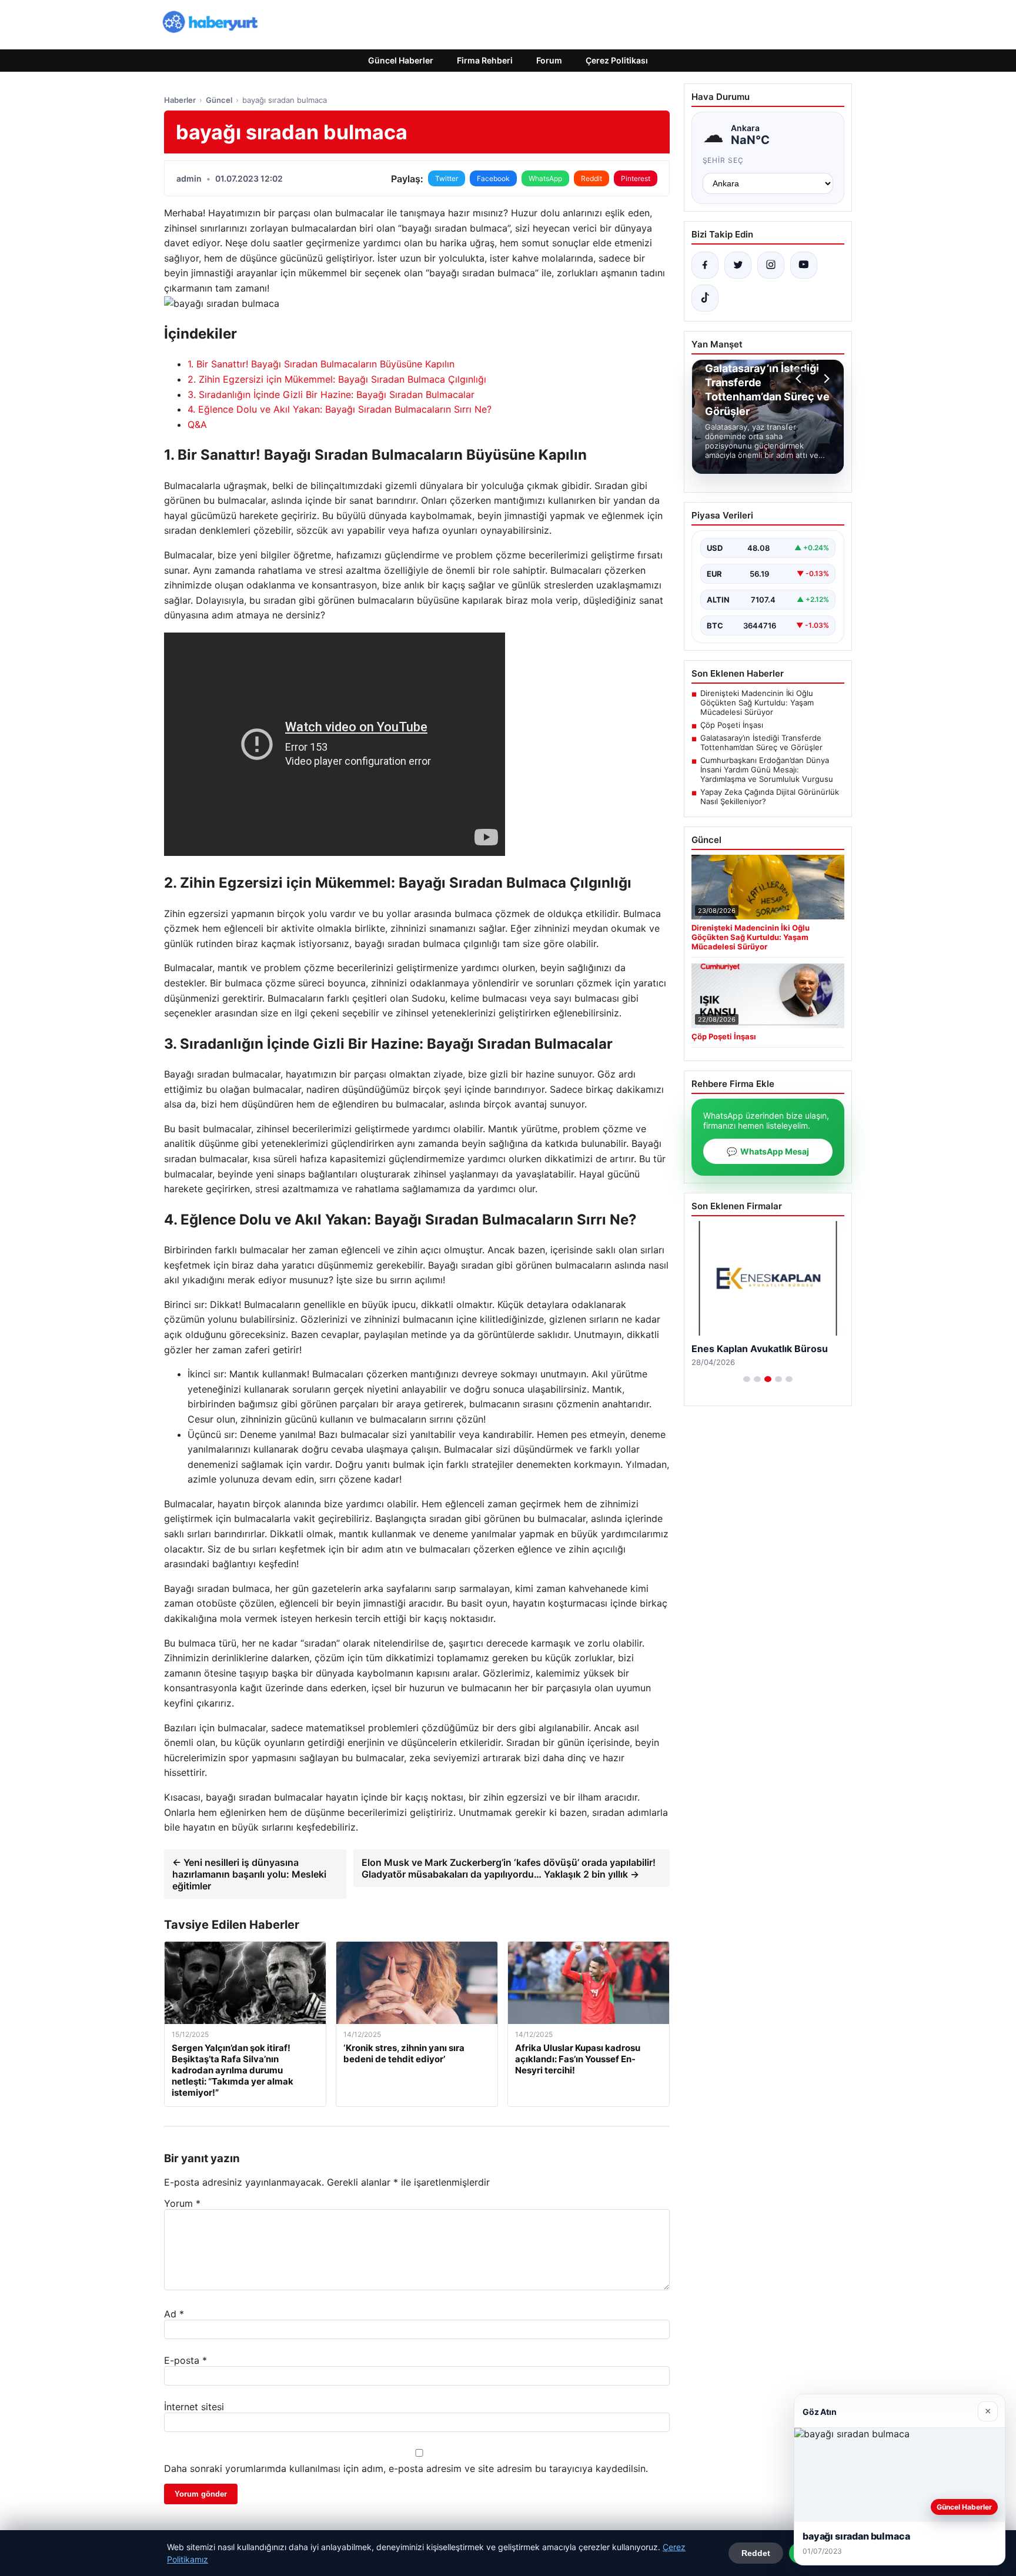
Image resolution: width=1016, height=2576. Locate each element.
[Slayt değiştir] (747, 1379)
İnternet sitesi (194, 2407)
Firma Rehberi (485, 60)
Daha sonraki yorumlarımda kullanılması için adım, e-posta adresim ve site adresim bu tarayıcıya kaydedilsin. (406, 2468)
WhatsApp (545, 178)
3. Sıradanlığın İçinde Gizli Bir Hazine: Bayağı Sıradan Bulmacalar (331, 394)
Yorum (182, 2203)
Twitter (447, 178)
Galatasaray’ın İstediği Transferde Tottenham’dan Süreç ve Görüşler (761, 742)
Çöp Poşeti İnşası (732, 725)
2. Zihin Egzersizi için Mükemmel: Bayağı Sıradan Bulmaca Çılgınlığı (337, 379)
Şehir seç (723, 160)
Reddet (756, 2553)
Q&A (197, 424)
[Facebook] (705, 265)
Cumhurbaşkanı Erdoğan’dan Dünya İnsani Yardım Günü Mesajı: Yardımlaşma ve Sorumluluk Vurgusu (767, 770)
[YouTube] (804, 265)
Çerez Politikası (617, 60)
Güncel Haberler (401, 60)
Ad (174, 2314)
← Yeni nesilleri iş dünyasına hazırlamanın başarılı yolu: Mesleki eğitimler (249, 1874)
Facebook (493, 178)
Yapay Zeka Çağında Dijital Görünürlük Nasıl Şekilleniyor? (770, 797)
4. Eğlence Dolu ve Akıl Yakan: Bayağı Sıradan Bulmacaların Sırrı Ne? (340, 409)
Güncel (219, 100)
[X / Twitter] (738, 265)
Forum (549, 60)
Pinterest (636, 178)
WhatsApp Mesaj (768, 1151)
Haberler (180, 100)
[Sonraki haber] (825, 379)
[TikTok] (705, 298)
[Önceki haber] (800, 379)
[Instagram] (771, 265)
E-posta (186, 2360)
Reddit (591, 178)
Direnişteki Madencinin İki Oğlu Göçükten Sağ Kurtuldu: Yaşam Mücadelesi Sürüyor (757, 702)
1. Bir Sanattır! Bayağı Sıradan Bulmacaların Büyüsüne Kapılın (321, 364)
